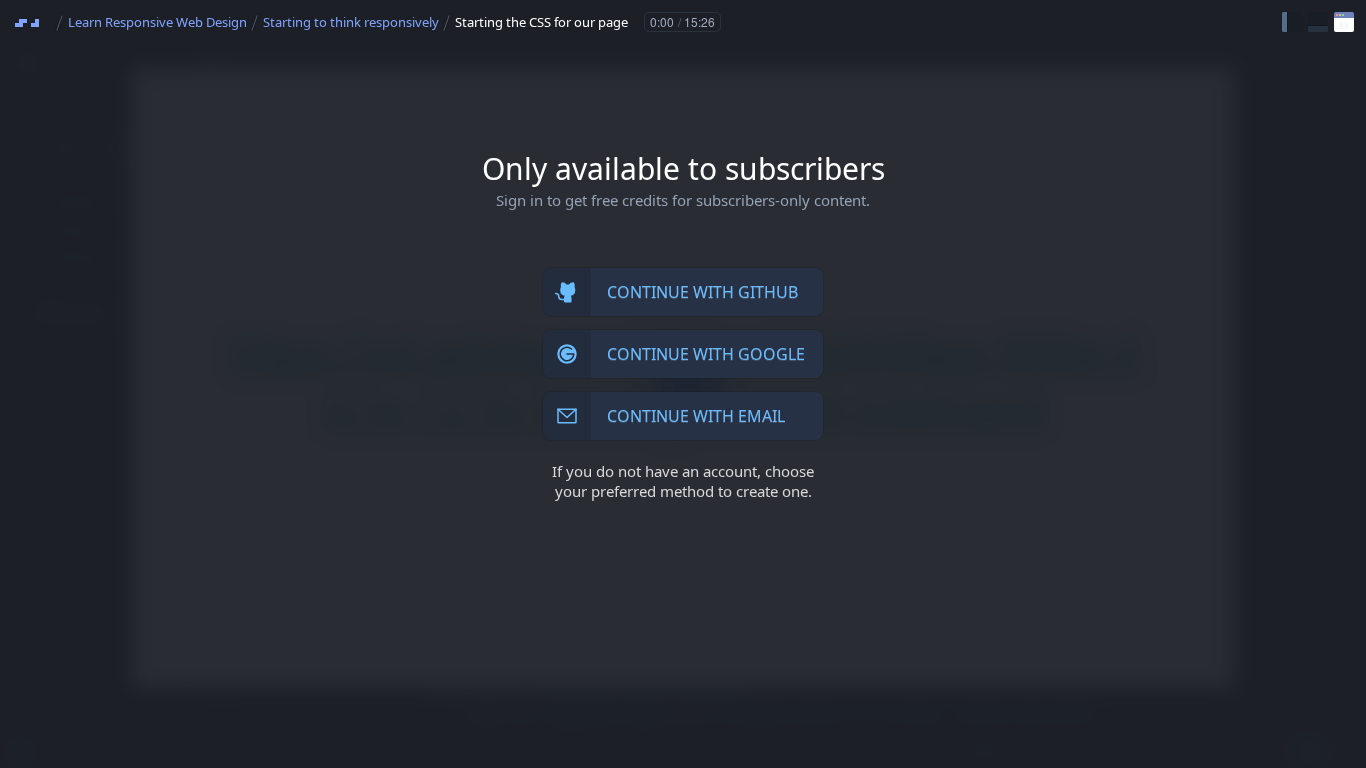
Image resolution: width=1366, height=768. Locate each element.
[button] (1292, 22)
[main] (683, 384)
